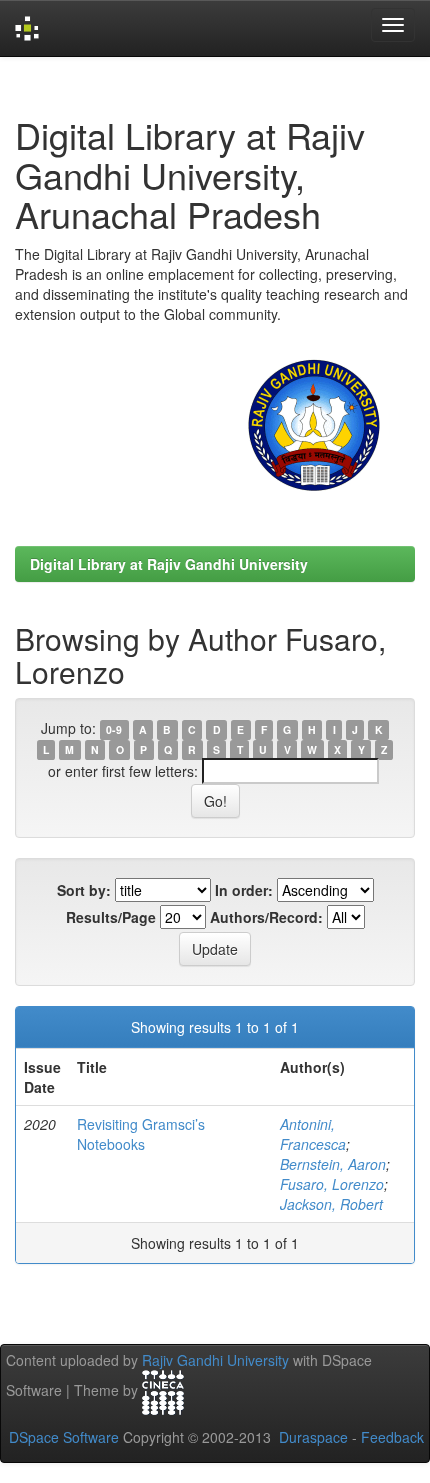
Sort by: (84, 890)
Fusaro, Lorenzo (332, 1184)
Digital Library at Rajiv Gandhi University (169, 564)
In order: (244, 890)
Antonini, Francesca (313, 1134)
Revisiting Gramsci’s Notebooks (141, 1134)
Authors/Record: (266, 917)
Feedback (392, 1437)
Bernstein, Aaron (333, 1164)
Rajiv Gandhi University (215, 1360)
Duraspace (313, 1437)
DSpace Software (64, 1437)
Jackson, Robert (331, 1204)
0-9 (114, 729)
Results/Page (111, 917)
